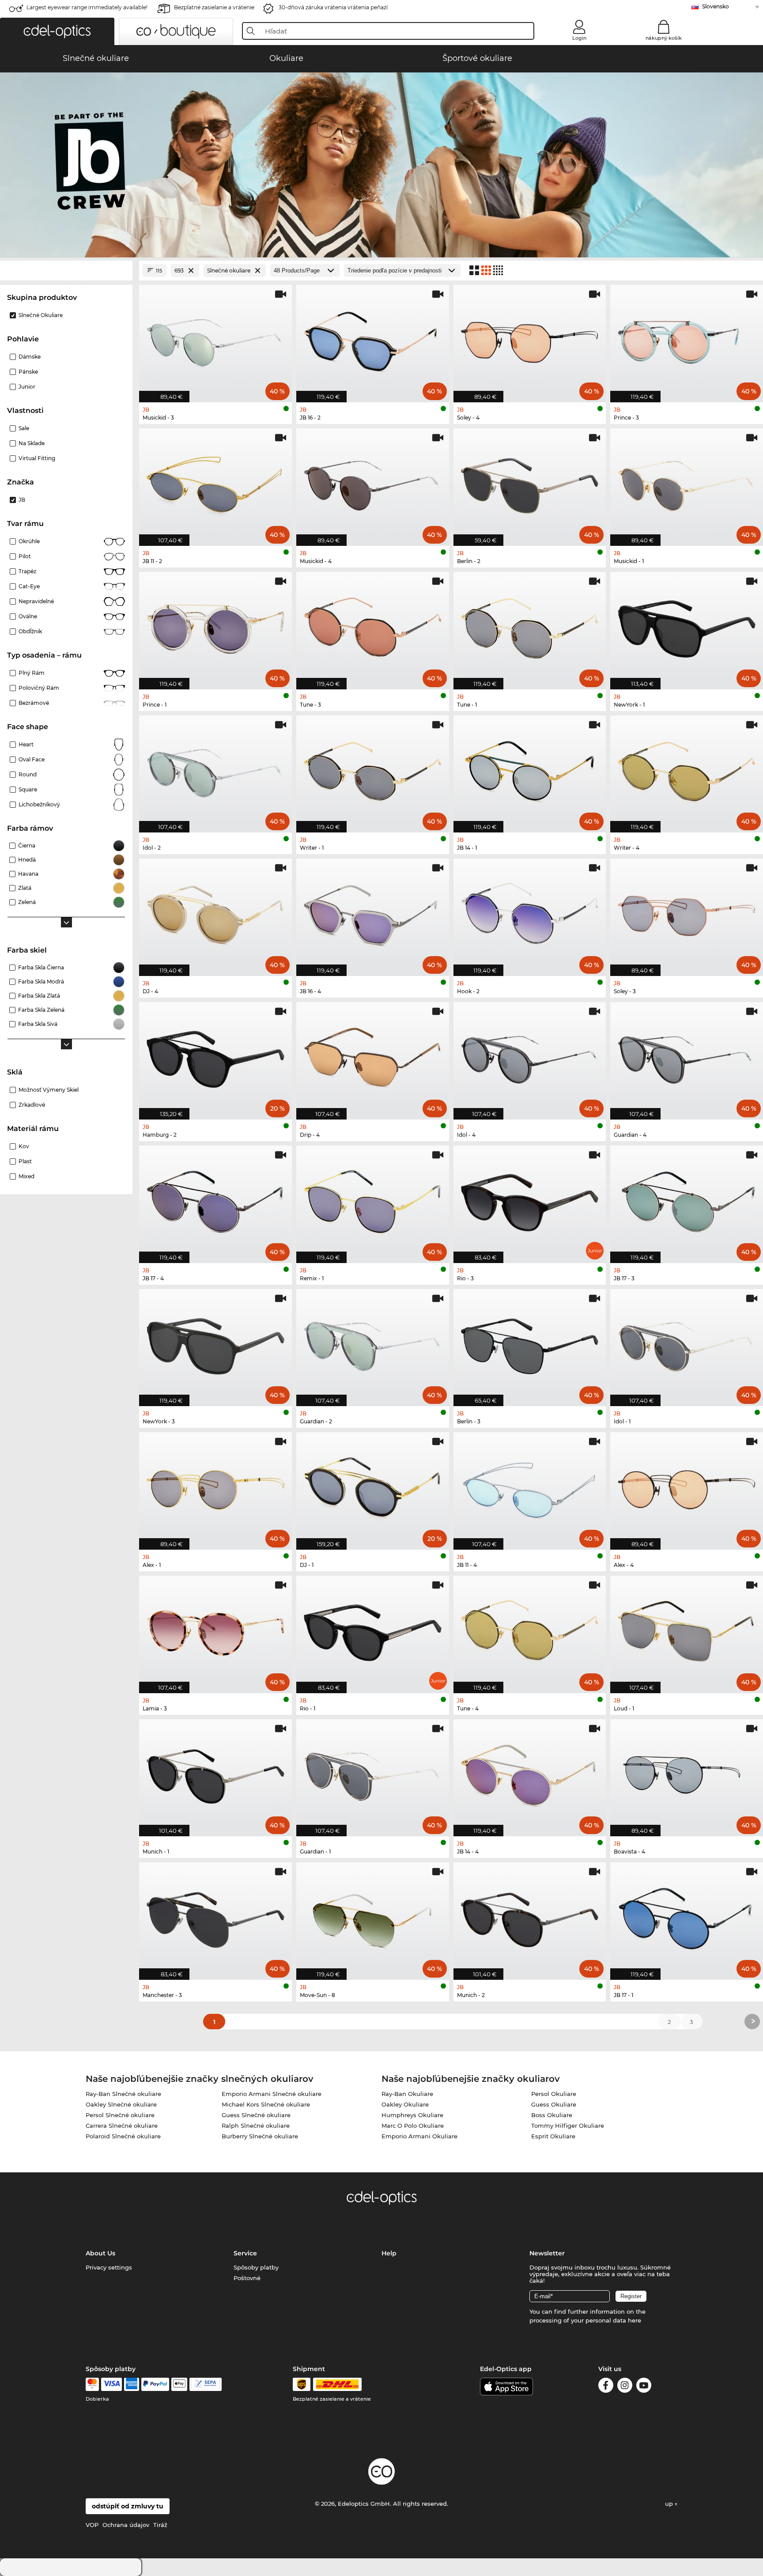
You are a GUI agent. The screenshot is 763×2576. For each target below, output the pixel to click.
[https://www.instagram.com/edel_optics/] (625, 2387)
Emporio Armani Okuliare (419, 2136)
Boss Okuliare (552, 2115)
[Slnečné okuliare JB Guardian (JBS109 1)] (373, 1773)
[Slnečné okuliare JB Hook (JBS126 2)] (530, 913)
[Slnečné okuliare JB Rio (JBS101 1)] (373, 1630)
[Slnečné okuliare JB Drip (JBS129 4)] (373, 1056)
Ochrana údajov (126, 2525)
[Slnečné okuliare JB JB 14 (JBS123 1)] (530, 770)
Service (245, 2253)
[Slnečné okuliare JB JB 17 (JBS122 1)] (687, 1916)
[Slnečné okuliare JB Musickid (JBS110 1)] (687, 482)
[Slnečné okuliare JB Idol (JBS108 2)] (215, 770)
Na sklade (32, 443)
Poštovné (247, 2278)
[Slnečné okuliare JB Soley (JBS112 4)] (530, 339)
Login (579, 38)
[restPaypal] (155, 2384)
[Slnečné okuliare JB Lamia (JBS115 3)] (215, 1630)
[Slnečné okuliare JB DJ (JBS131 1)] (373, 1486)
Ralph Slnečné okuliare (256, 2126)
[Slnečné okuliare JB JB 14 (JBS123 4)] (530, 1773)
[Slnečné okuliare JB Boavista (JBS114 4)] (687, 1773)
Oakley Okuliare (405, 2104)
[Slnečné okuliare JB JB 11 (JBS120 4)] (530, 1486)
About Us (100, 2253)
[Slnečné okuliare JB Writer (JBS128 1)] (373, 770)
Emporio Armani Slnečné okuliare (272, 2094)
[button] (57, 31)
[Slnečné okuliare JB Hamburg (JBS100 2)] (215, 1056)
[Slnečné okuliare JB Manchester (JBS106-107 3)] (215, 1916)
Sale (24, 428)
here (635, 2320)
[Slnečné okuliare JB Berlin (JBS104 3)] (530, 1343)
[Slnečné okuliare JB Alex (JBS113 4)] (687, 1486)
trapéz (27, 571)
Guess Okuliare (554, 2104)
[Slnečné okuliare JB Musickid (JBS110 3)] (215, 339)
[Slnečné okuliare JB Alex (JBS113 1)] (215, 1486)
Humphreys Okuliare (412, 2115)
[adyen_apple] (179, 2384)
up (670, 2504)
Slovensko (716, 6)
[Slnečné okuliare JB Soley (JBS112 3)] (687, 913)
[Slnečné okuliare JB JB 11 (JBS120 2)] (215, 482)
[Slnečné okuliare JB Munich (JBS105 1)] (215, 1773)
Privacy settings (109, 2267)
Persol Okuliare (554, 2094)
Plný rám (32, 673)
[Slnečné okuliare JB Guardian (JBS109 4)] (687, 1056)
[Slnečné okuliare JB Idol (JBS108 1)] (687, 1343)
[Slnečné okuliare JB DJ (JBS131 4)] (215, 913)
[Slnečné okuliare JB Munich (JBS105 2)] (530, 1916)
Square (28, 789)
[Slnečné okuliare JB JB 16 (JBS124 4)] (373, 913)
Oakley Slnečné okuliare (121, 2104)
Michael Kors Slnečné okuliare (266, 2104)
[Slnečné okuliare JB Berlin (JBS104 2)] (530, 482)
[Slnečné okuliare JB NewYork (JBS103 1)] (687, 626)
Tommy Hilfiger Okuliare (568, 2126)
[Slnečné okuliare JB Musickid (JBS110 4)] (373, 482)
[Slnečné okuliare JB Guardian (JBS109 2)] (373, 1343)
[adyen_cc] (92, 2384)
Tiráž (160, 2525)
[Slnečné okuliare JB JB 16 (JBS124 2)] (373, 339)
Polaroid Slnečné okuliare (123, 2136)
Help (389, 2253)
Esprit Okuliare (553, 2136)
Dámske (30, 357)
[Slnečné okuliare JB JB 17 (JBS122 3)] (687, 1200)
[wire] (206, 2384)
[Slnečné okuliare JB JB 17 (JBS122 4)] (215, 1200)
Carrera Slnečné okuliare (122, 2126)
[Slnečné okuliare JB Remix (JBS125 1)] (373, 1200)
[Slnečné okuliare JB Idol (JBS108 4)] (530, 1056)
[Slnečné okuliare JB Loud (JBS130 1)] (687, 1630)
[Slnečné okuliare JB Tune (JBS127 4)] (530, 1630)
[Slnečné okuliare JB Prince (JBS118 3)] (687, 339)
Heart (26, 744)
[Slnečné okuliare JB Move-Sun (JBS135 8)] (373, 1916)
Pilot (25, 556)
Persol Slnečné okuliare (120, 2115)
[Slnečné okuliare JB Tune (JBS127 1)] (530, 626)
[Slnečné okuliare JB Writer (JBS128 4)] (687, 770)
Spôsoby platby (256, 2267)
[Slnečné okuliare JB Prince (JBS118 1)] (215, 626)
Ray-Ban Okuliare (407, 2094)
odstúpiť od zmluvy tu (128, 2506)
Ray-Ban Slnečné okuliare (123, 2094)
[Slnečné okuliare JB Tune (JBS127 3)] (373, 626)
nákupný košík (664, 38)
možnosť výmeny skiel (49, 1090)
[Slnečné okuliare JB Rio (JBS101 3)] (530, 1200)
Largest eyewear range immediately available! (87, 7)
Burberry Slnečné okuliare (260, 2136)
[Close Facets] (66, 270)
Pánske (28, 372)
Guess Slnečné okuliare (256, 2115)
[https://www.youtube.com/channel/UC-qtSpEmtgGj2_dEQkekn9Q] (644, 2387)
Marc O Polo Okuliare (413, 2126)
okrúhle (29, 541)
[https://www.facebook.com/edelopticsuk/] (606, 2387)
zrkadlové (32, 1105)
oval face (32, 759)
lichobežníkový (39, 804)
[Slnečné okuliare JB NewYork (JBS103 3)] (215, 1343)
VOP (92, 2525)
